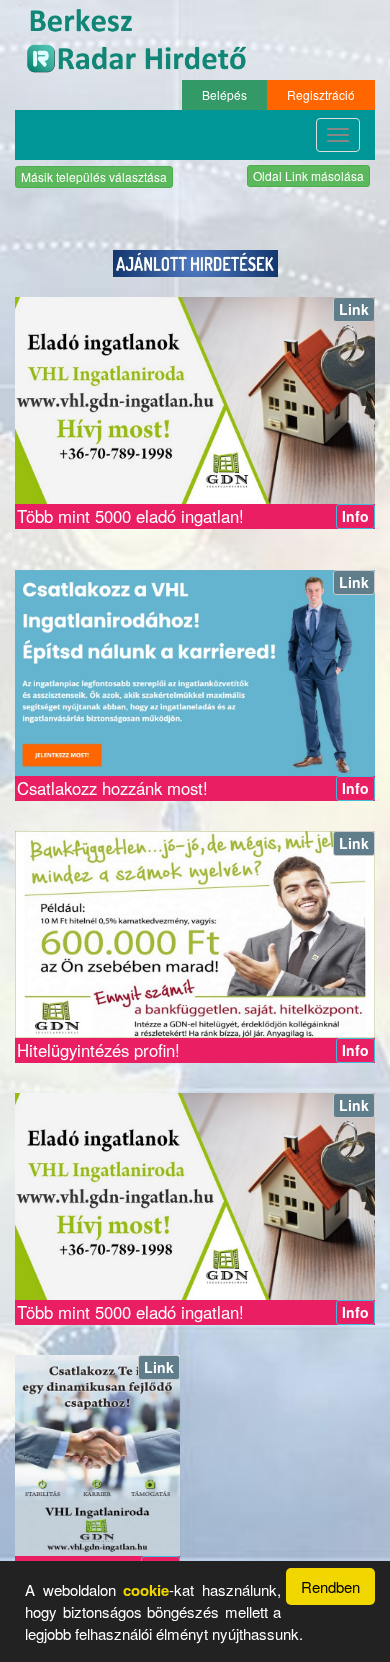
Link (354, 309)
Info (355, 516)
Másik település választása (94, 176)
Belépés (224, 94)
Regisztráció (321, 94)
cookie (146, 1590)
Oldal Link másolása (308, 175)
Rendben (330, 1586)
